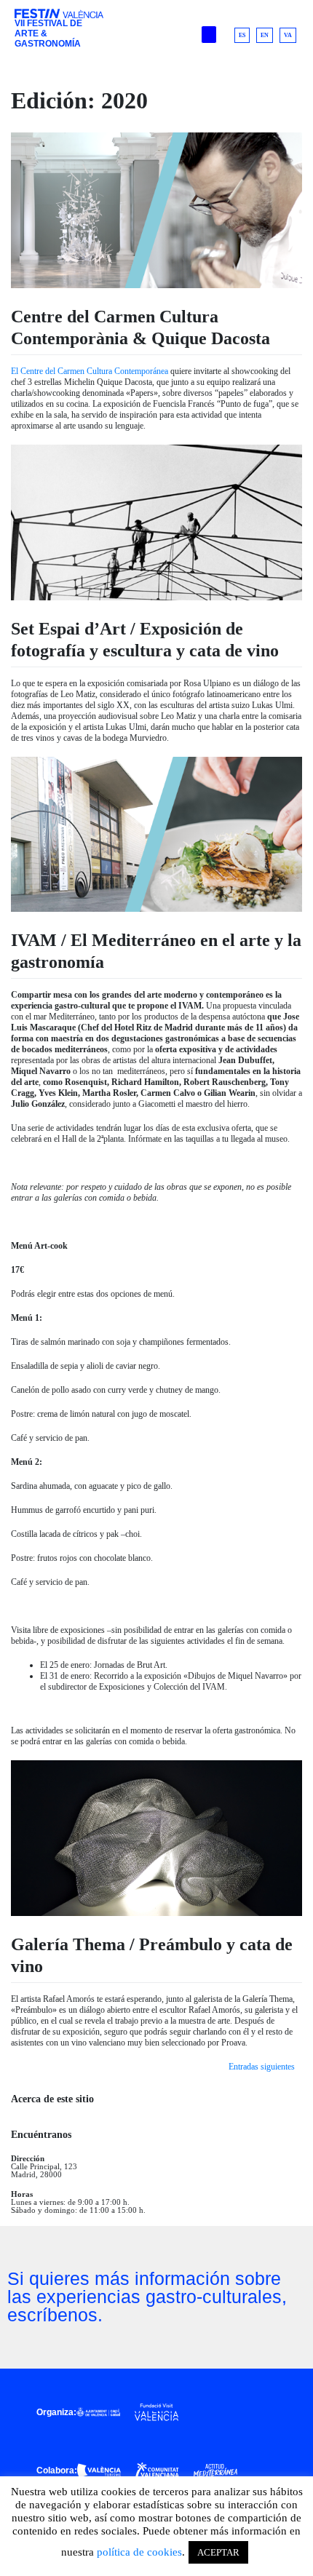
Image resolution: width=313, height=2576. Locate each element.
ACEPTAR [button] (218, 2552)
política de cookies (139, 2552)
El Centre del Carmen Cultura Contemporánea (90, 371)
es (242, 35)
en (265, 35)
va (288, 35)
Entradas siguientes (262, 2067)
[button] (209, 35)
